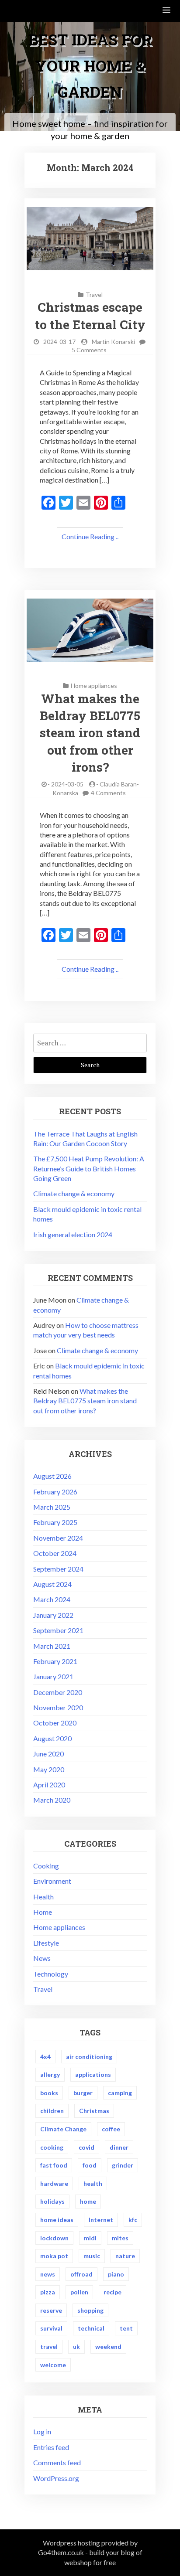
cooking (52, 2147)
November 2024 (58, 1538)
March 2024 (52, 1599)
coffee (111, 2129)
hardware (54, 2183)
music (92, 2256)
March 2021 (52, 1646)
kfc (133, 2220)
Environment (52, 1881)
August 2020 (52, 1738)
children (52, 2111)
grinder (123, 2165)
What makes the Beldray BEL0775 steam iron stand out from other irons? (90, 733)
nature (125, 2256)
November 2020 (58, 1707)
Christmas (94, 2111)
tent (126, 2328)
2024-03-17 (59, 342)
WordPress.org (56, 2478)
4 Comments (108, 793)
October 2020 (55, 1723)
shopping (90, 2310)
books (49, 2093)
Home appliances (94, 686)
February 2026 (55, 1492)
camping (120, 2093)
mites (120, 2238)
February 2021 (55, 1661)
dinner (119, 2147)
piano (116, 2274)
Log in (42, 2431)
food (90, 2165)
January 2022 (53, 1615)
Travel (94, 294)
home (88, 2201)
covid (87, 2147)
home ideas (57, 2220)
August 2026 (52, 1476)
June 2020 (48, 1754)
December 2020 (58, 1692)
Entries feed (51, 2447)
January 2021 (53, 1676)
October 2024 (55, 1553)
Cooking (46, 1866)
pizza (48, 2292)
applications (93, 2074)
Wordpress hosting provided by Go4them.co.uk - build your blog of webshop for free (90, 2552)
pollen (79, 2292)
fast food (54, 2165)
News (42, 1958)
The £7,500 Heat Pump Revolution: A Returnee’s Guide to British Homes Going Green (89, 1168)
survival (51, 2328)
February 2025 (55, 1522)
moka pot (54, 2256)
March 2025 (52, 1507)
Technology (51, 1974)
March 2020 (52, 1800)
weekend (108, 2346)
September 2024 (58, 1569)
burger (83, 2093)
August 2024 (52, 1584)
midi (90, 2238)
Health (43, 1897)
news (48, 2274)
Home (43, 1912)
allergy (50, 2074)
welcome (53, 2365)
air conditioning (89, 2057)
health (93, 2183)
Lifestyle (46, 1943)
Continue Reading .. (90, 536)
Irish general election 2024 (73, 1234)
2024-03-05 (67, 784)
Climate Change (63, 2129)
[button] (167, 11)
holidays (52, 2201)
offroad (81, 2274)
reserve (51, 2310)
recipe (112, 2292)
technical (91, 2328)
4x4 (45, 2057)
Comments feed (57, 2462)
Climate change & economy (74, 1193)
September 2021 (58, 1630)
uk (76, 2346)
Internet (101, 2220)
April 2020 (49, 1785)
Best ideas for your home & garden (90, 65)
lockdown (54, 2238)
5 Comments (89, 350)
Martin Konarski (113, 342)
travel (49, 2346)
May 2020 (49, 1769)
